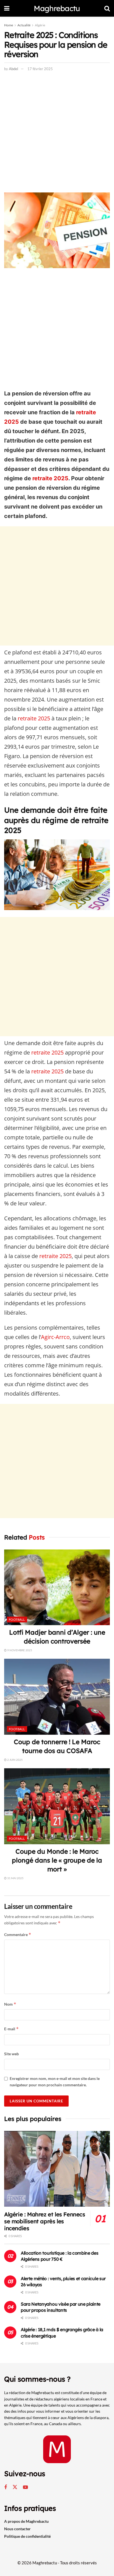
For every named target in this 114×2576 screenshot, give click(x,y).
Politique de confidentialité (27, 2536)
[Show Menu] (7, 8)
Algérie (40, 25)
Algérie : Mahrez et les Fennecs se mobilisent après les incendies (45, 2221)
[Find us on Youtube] (25, 2487)
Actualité (24, 25)
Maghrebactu (57, 8)
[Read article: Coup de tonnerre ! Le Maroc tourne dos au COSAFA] (57, 1697)
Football (17, 1619)
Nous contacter (17, 2529)
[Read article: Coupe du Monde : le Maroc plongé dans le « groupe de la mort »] (57, 1806)
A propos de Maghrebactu (26, 2521)
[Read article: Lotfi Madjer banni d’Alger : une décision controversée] (57, 1587)
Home (9, 25)
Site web (11, 2054)
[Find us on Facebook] (6, 2487)
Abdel (14, 69)
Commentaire (18, 1934)
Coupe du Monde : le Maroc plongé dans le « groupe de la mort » (57, 1860)
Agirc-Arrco (55, 1337)
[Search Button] (107, 8)
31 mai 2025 (15, 1878)
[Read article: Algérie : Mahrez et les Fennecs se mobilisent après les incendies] (57, 2169)
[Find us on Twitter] (15, 2487)
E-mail (11, 2029)
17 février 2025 (40, 69)
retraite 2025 (50, 478)
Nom (10, 2004)
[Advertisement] (57, 133)
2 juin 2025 (15, 1760)
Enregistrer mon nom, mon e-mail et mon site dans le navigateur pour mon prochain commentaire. (55, 2081)
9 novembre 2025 (19, 1650)
